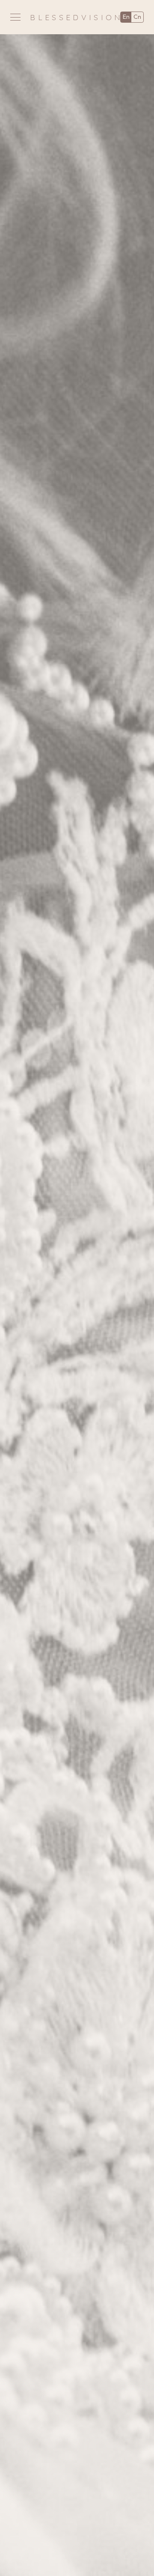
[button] (15, 17)
